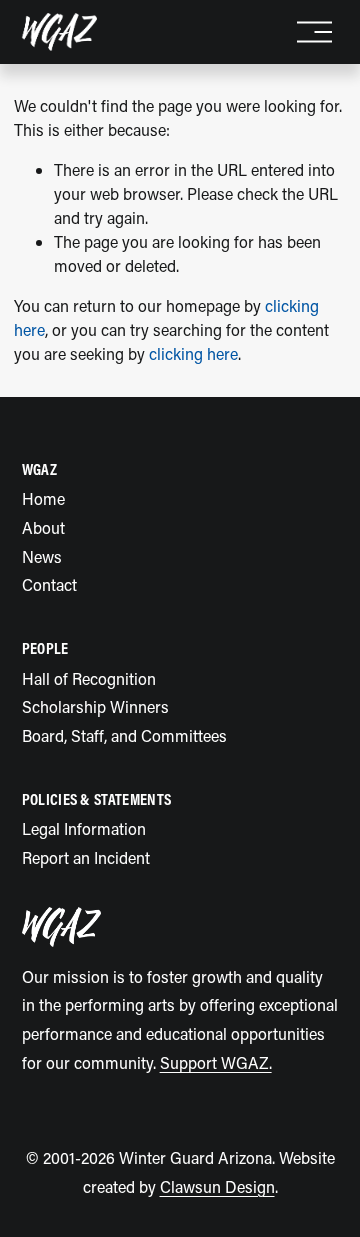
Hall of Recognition (89, 678)
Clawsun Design (217, 1186)
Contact (49, 584)
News (42, 556)
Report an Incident (86, 857)
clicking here (193, 353)
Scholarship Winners (95, 706)
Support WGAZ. (216, 1062)
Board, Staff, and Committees (124, 735)
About (43, 527)
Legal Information (84, 828)
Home (43, 498)
